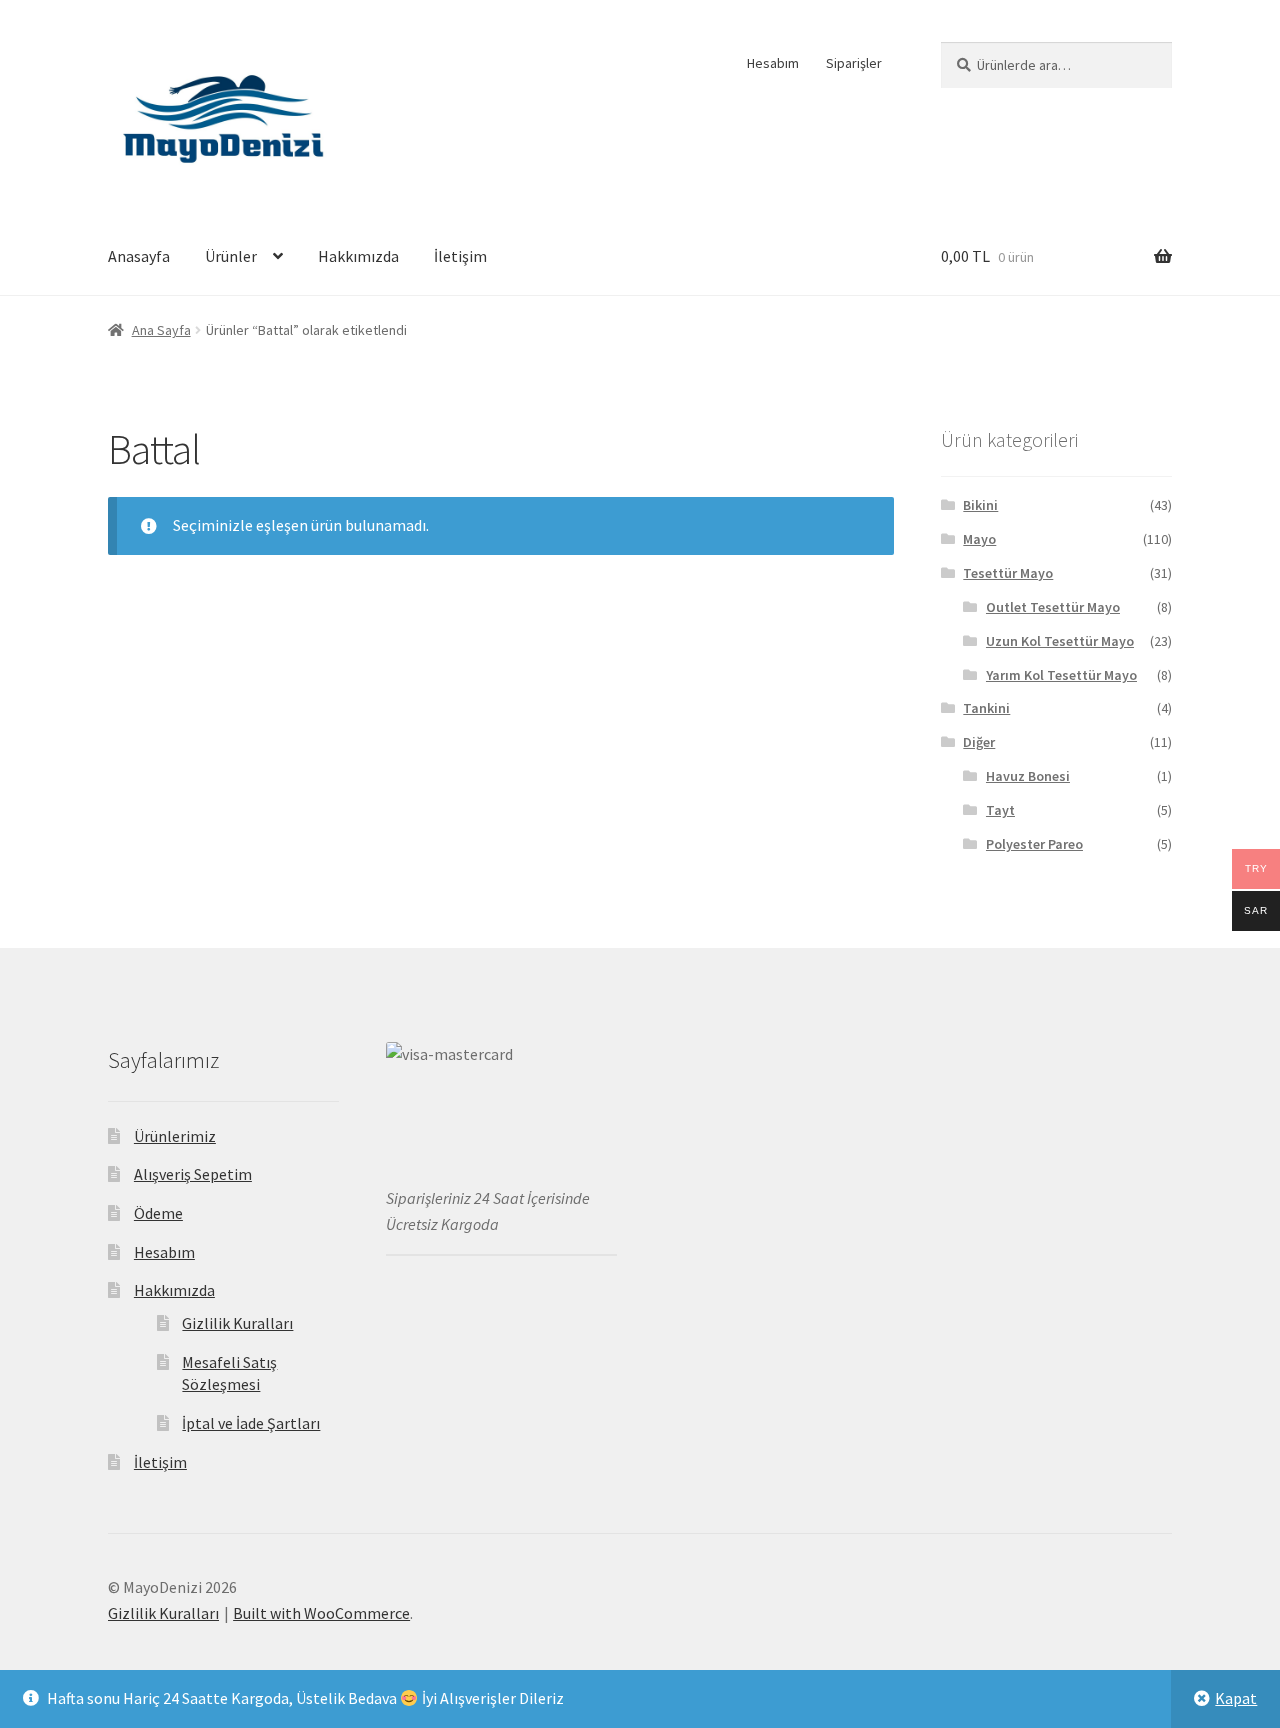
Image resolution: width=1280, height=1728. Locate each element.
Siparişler (854, 63)
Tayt (1000, 810)
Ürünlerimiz (175, 1136)
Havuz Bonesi (1028, 776)
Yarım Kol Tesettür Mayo (1061, 675)
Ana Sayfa (161, 330)
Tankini (986, 708)
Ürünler (231, 256)
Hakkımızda (358, 256)
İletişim (460, 256)
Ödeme (158, 1213)
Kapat (1236, 1698)
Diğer (979, 742)
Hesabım (773, 63)
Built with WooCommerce (321, 1613)
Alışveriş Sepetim (193, 1174)
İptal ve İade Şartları (251, 1423)
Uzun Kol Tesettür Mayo (1060, 641)
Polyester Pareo (1034, 844)
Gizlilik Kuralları (237, 1323)
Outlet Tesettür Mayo (1053, 607)
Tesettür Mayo (1008, 573)
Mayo (979, 539)
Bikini (980, 505)
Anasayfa (139, 256)
